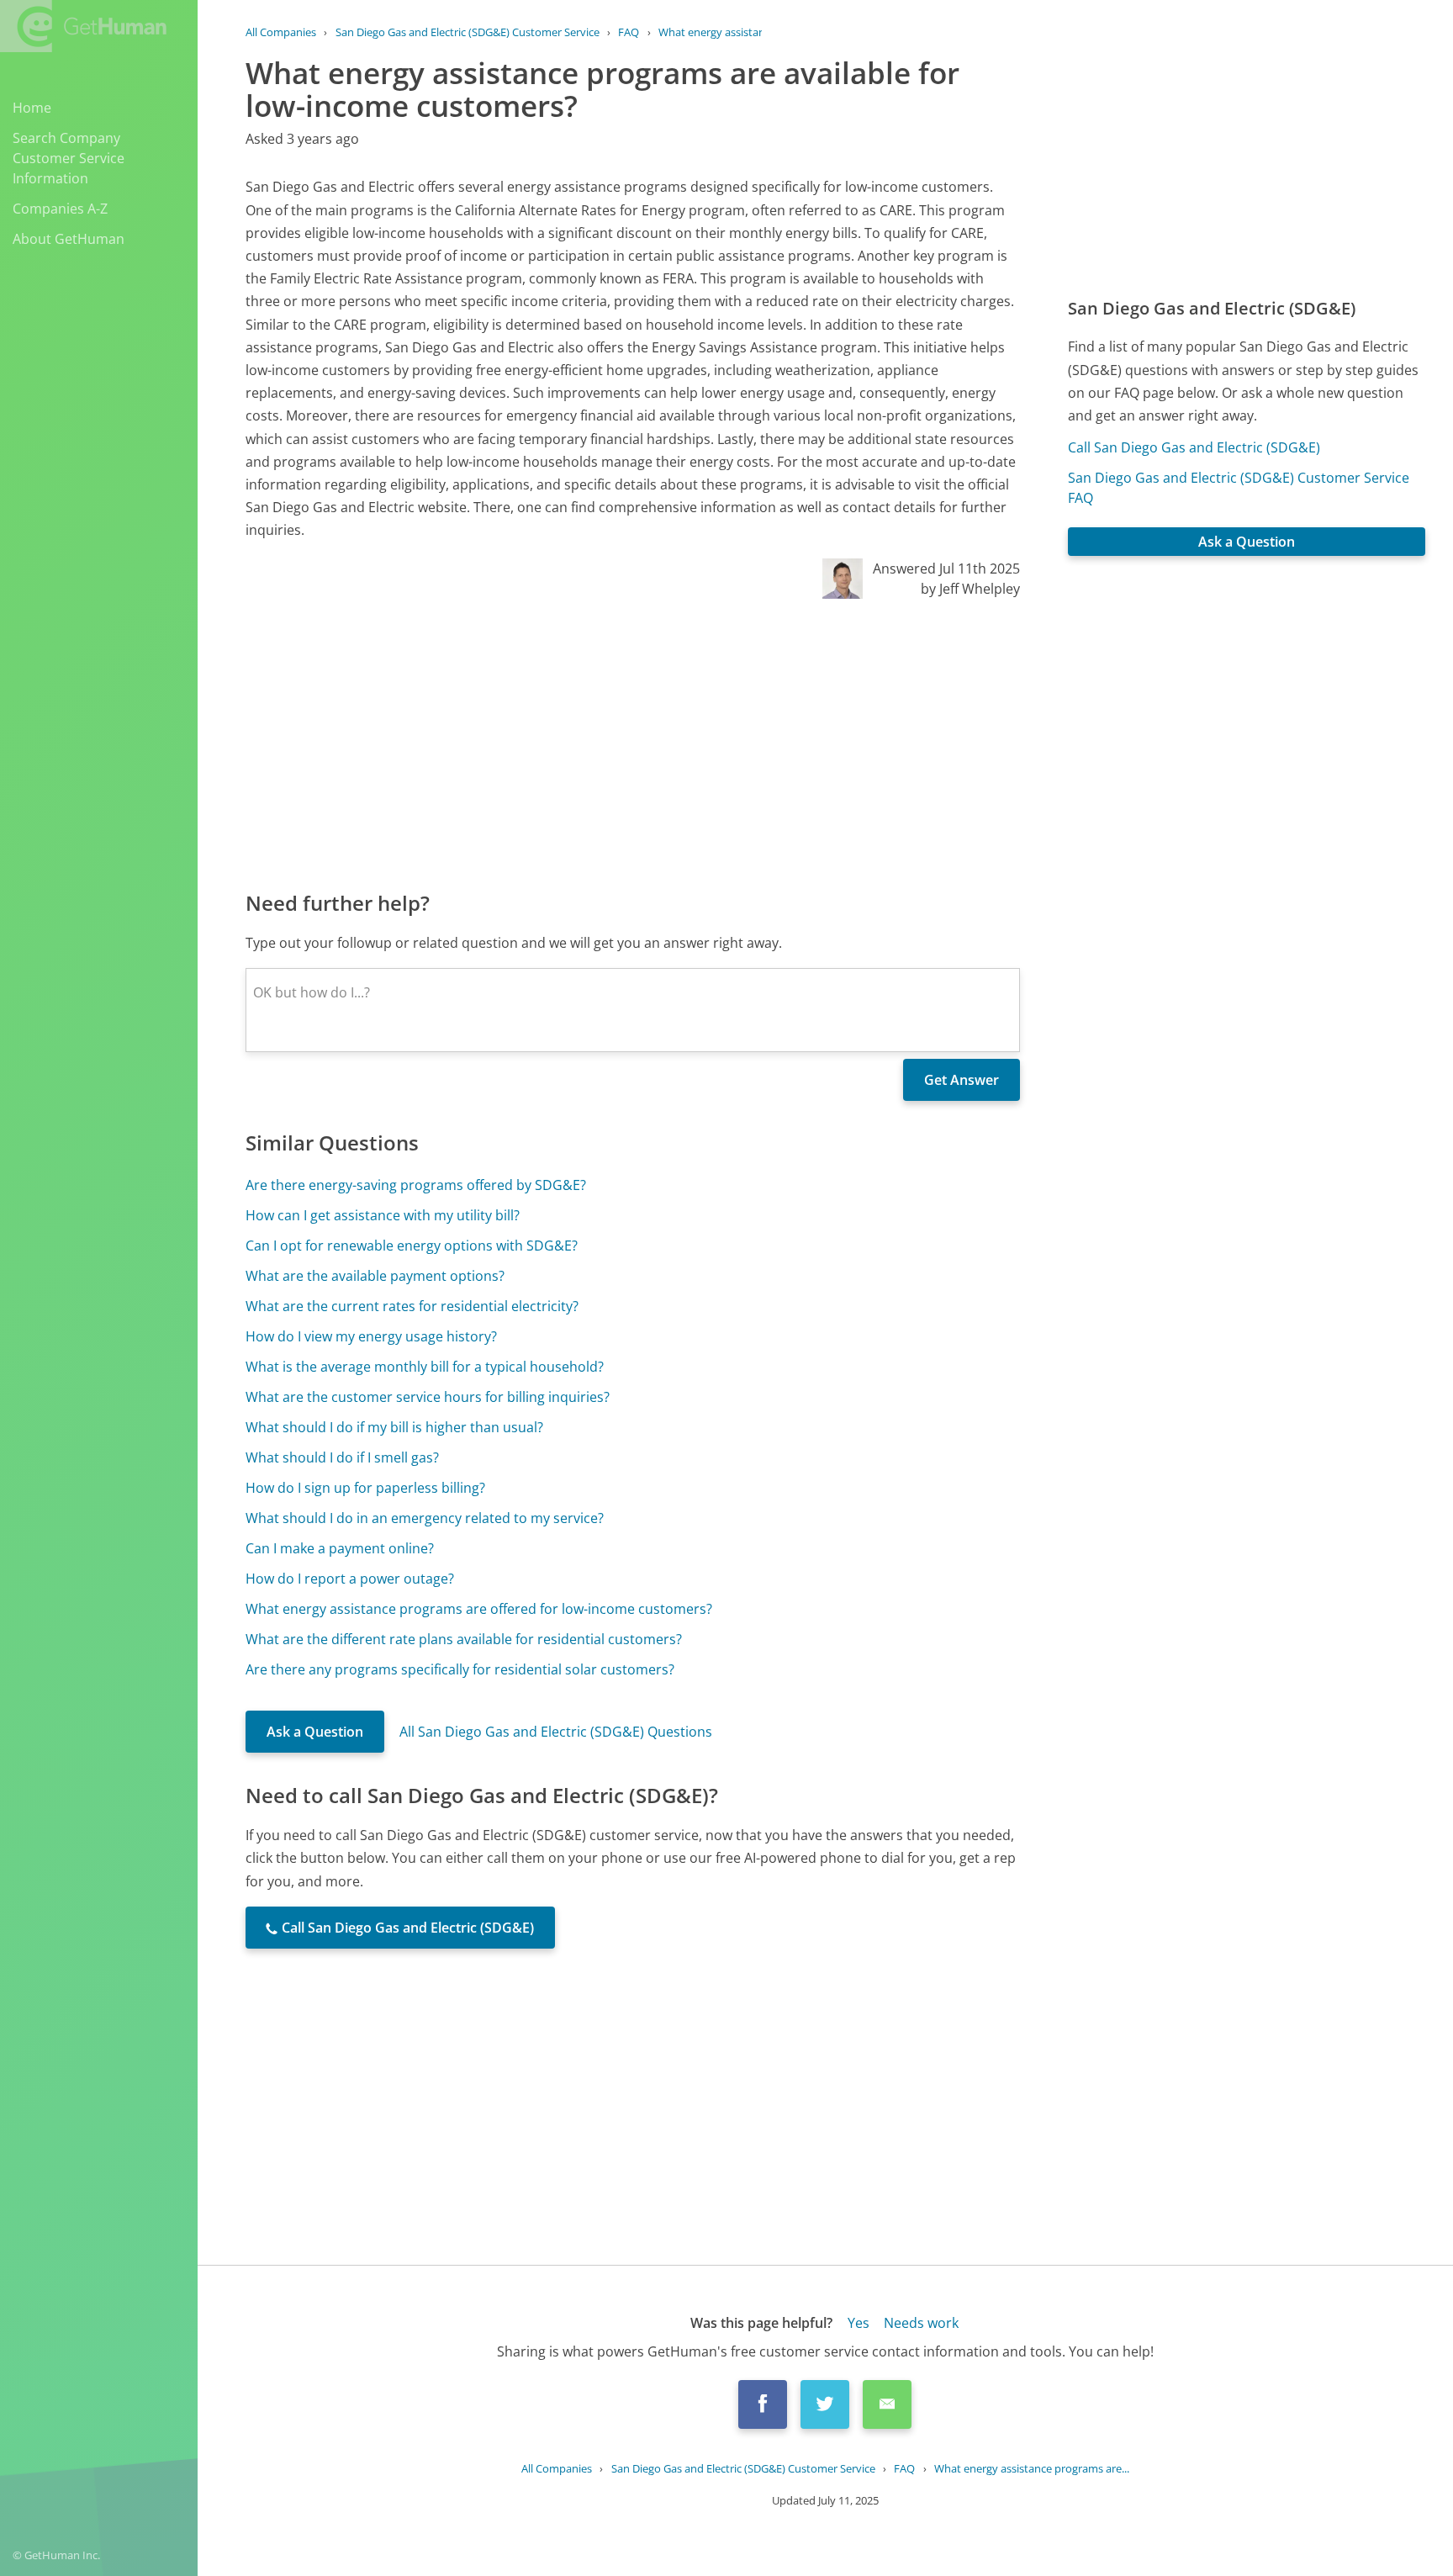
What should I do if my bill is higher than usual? (394, 1427)
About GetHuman (69, 239)
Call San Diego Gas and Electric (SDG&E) (1194, 447)
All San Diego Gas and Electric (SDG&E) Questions (556, 1732)
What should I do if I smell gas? (342, 1457)
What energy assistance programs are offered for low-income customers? (479, 1609)
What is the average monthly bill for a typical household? (425, 1367)
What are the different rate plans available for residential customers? (464, 1639)
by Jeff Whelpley (970, 589)
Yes (859, 2323)
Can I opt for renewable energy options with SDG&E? (412, 1246)
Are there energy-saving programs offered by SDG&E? (416, 1185)
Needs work (921, 2323)
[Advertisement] (633, 743)
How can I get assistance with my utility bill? (383, 1215)
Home (32, 108)
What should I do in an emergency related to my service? (425, 1518)
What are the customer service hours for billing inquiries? (428, 1397)
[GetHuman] (83, 26)
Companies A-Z (60, 209)
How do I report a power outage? (350, 1579)
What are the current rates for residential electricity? (412, 1306)
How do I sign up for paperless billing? (365, 1488)
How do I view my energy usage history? (371, 1336)
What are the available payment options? (375, 1276)
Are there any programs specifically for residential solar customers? (460, 1669)
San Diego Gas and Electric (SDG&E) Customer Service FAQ (1239, 488)
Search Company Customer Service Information (69, 158)
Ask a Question (315, 1732)
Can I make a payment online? (340, 1548)
